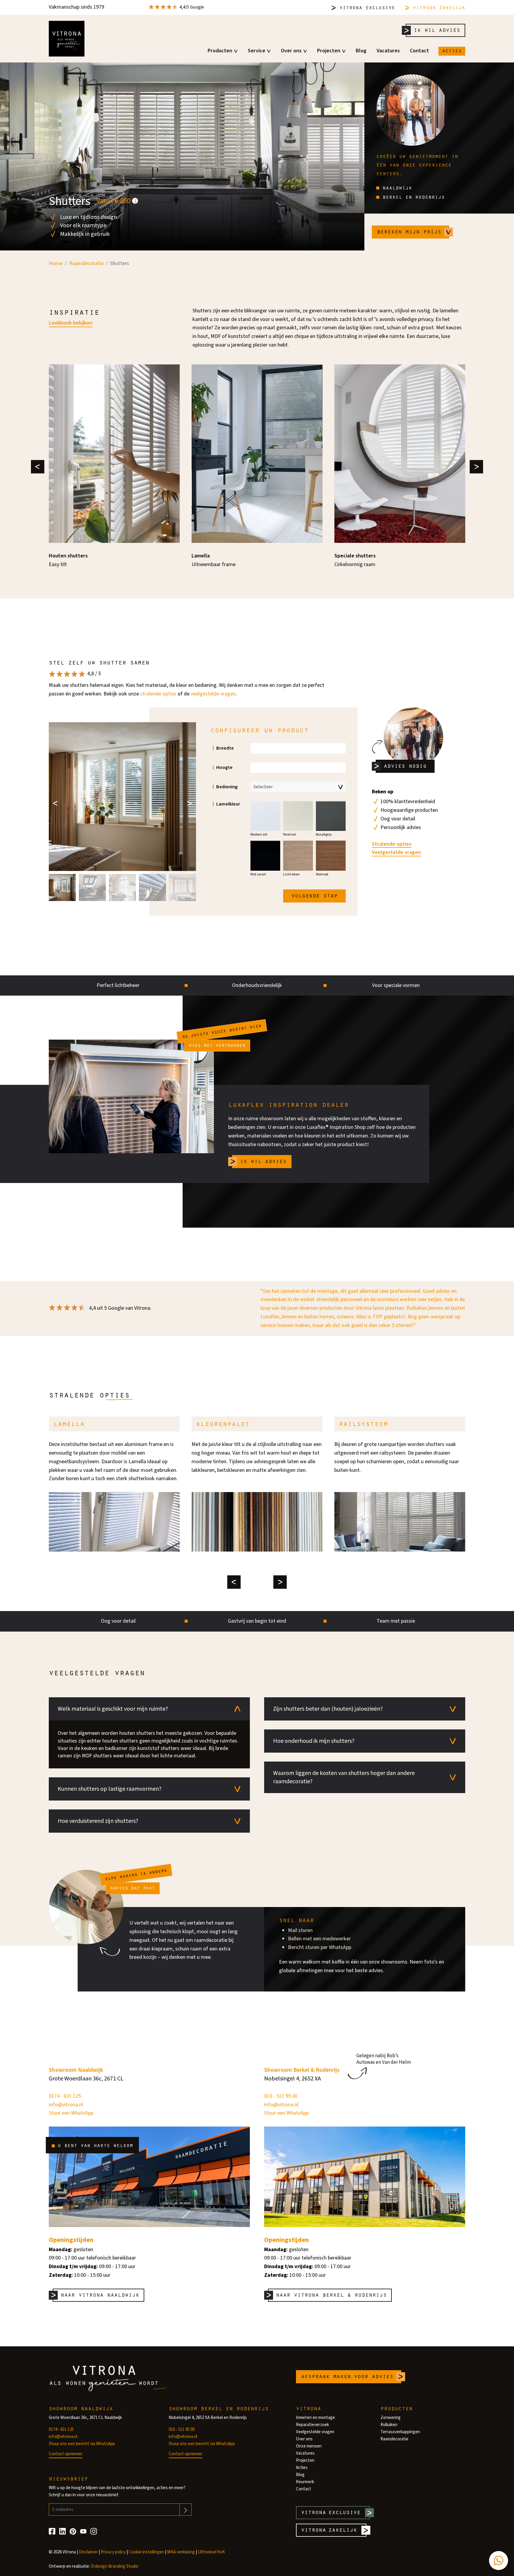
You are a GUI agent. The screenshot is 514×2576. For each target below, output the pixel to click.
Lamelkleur (228, 804)
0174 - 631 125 (65, 2096)
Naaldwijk (396, 187)
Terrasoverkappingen (400, 2432)
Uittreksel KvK (211, 2552)
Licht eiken (292, 874)
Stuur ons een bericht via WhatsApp (82, 2444)
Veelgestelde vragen (396, 853)
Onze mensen (309, 2446)
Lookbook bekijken (71, 323)
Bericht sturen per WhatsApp (320, 1947)
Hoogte (224, 768)
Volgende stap (314, 895)
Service (257, 51)
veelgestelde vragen (213, 694)
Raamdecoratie (394, 2439)
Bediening (227, 787)
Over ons (291, 51)
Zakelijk (439, 7)
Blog (361, 51)
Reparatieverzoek (312, 2425)
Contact (419, 51)
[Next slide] (476, 467)
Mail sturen (300, 1930)
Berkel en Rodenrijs (412, 197)
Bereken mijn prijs (409, 231)
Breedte (225, 748)
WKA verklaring (181, 2552)
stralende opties (158, 694)
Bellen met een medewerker (319, 1939)
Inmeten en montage (315, 2418)
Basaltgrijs (324, 835)
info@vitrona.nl (66, 2105)
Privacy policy (113, 2552)
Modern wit (259, 835)
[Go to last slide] (55, 803)
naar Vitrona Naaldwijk (100, 2294)
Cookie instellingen (146, 2552)
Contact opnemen (66, 2454)
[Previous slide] (38, 467)
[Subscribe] (185, 2510)
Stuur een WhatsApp (71, 2113)
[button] (62, 887)
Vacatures (388, 51)
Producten (220, 51)
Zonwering (391, 2418)
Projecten (329, 51)
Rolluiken (389, 2425)
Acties (452, 50)
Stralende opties (392, 844)
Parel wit (290, 835)
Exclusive (367, 7)
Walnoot (322, 874)
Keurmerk (305, 2482)
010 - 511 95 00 (281, 2096)
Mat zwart (258, 874)
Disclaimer (88, 2552)
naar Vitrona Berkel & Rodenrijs (331, 2294)
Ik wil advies (437, 30)
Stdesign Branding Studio (115, 2566)
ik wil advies (263, 1161)
